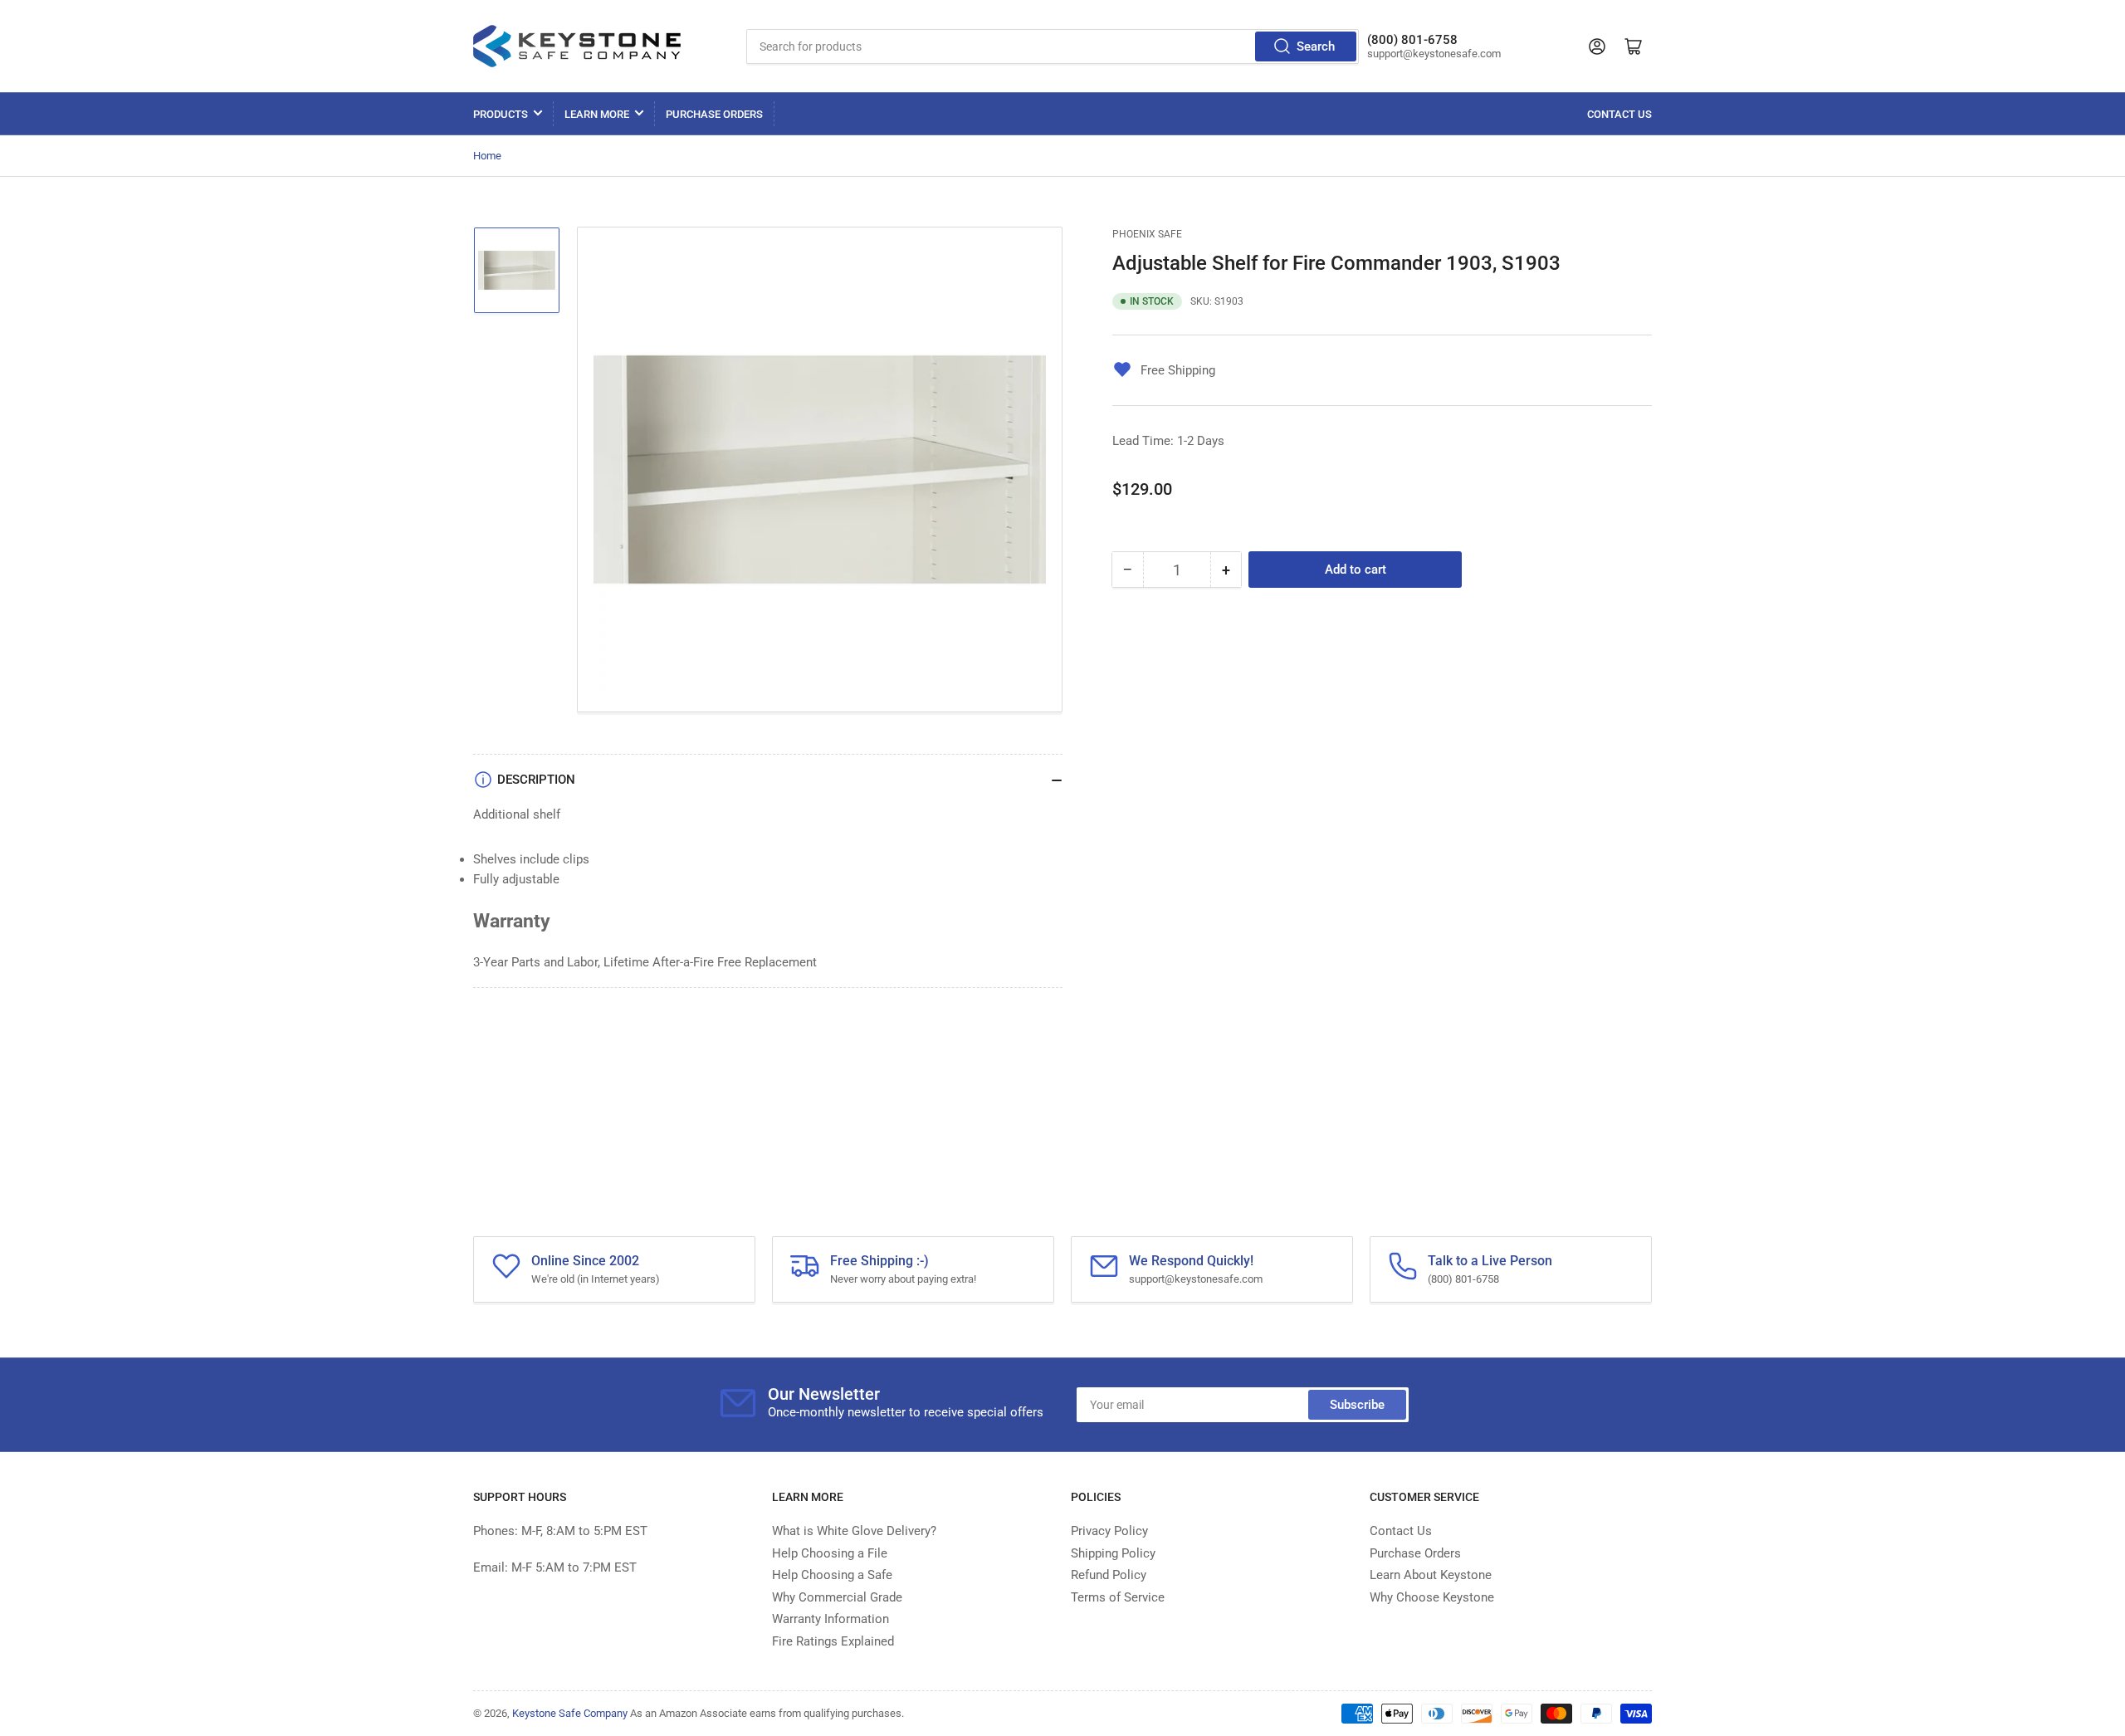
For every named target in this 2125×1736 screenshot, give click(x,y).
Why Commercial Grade (837, 1597)
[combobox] (1053, 46)
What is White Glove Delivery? (854, 1531)
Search (1316, 46)
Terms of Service (1118, 1597)
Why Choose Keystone (1432, 1597)
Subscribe (1357, 1405)
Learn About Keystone (1431, 1575)
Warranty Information (830, 1619)
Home (487, 156)
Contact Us (1619, 114)
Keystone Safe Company (570, 1713)
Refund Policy (1109, 1575)
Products (501, 114)
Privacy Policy (1109, 1531)
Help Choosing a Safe (832, 1575)
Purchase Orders (714, 114)
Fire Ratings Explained (833, 1641)
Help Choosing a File (830, 1553)
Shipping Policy (1113, 1553)
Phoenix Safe (1147, 234)
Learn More (597, 114)
